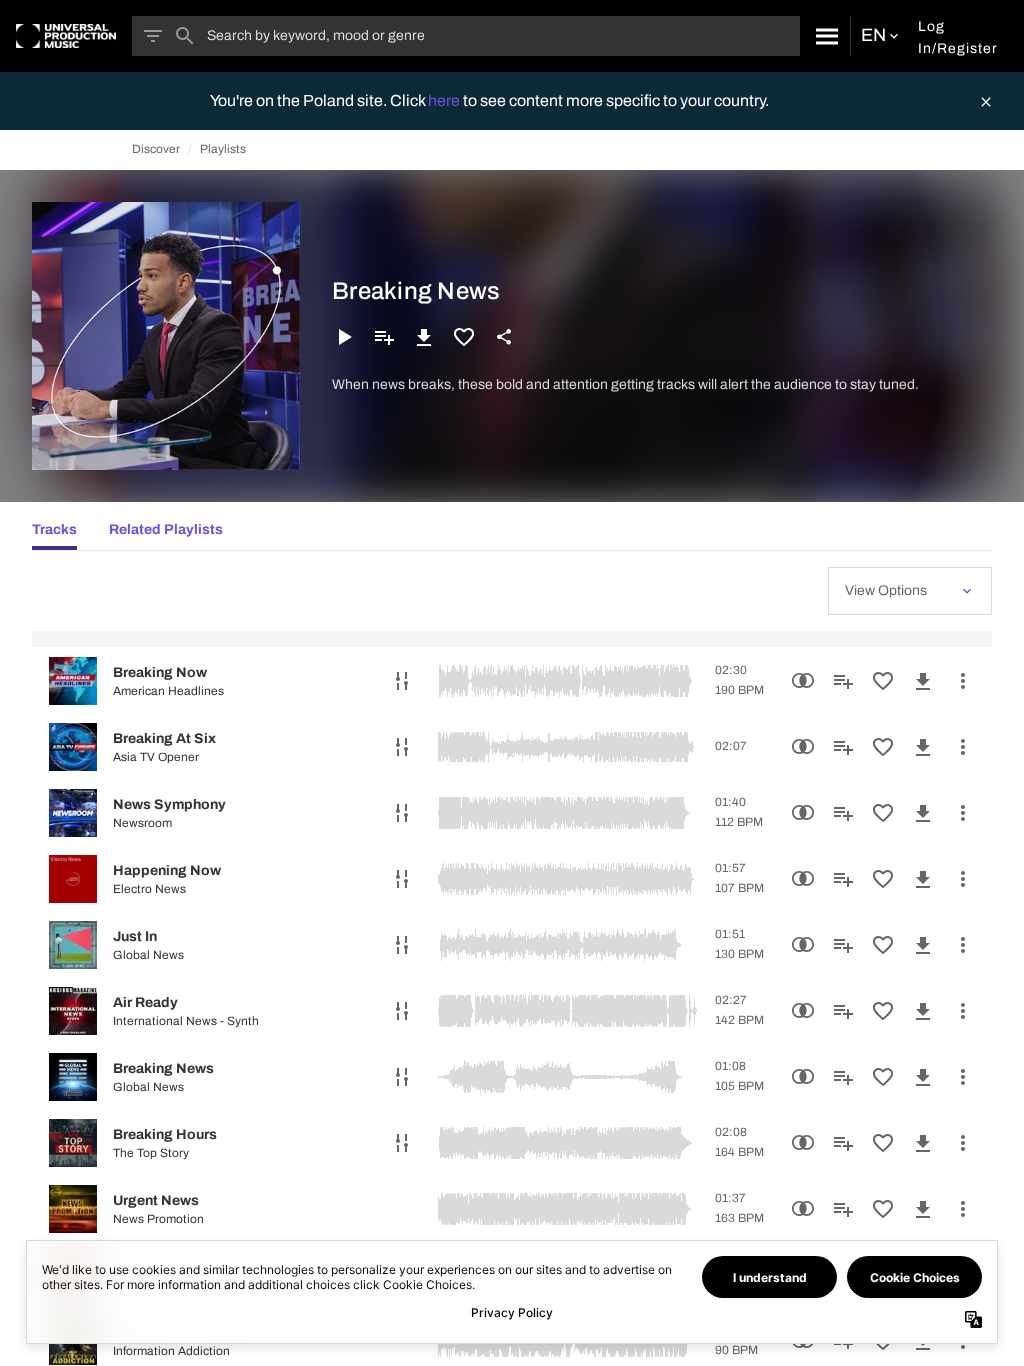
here (445, 100)
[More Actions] (963, 681)
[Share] (504, 337)
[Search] (825, 36)
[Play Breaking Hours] (73, 1143)
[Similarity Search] (803, 681)
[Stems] (402, 681)
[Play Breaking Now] (73, 681)
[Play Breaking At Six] (73, 747)
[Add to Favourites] (464, 337)
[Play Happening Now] (73, 879)
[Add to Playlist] (384, 337)
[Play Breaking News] (73, 1077)
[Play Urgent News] (73, 1209)
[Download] (424, 337)
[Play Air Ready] (73, 1011)
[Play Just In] (73, 945)
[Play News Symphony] (73, 813)
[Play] (344, 337)
